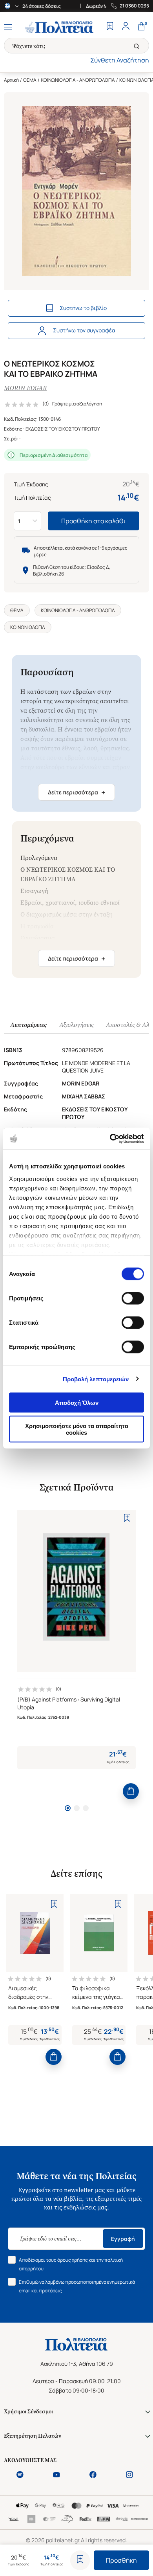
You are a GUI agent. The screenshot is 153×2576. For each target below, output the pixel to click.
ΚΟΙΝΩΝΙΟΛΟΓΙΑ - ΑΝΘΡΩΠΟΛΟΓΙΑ (78, 80)
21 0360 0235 (134, 6)
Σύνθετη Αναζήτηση (120, 60)
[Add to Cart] (131, 1791)
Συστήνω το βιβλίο (83, 308)
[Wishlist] (110, 27)
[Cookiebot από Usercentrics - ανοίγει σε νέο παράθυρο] (110, 1139)
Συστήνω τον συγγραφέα (84, 330)
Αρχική (11, 80)
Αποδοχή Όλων (77, 1403)
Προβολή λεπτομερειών (96, 1379)
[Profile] (126, 27)
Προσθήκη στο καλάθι (94, 521)
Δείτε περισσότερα (76, 792)
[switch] (133, 1298)
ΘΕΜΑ (30, 80)
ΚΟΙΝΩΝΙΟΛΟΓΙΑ (28, 627)
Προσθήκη (121, 2560)
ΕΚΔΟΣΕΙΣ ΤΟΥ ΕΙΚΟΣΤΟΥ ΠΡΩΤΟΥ (63, 429)
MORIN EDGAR (25, 388)
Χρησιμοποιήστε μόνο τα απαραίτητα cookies (77, 1429)
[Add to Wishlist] (80, 2560)
